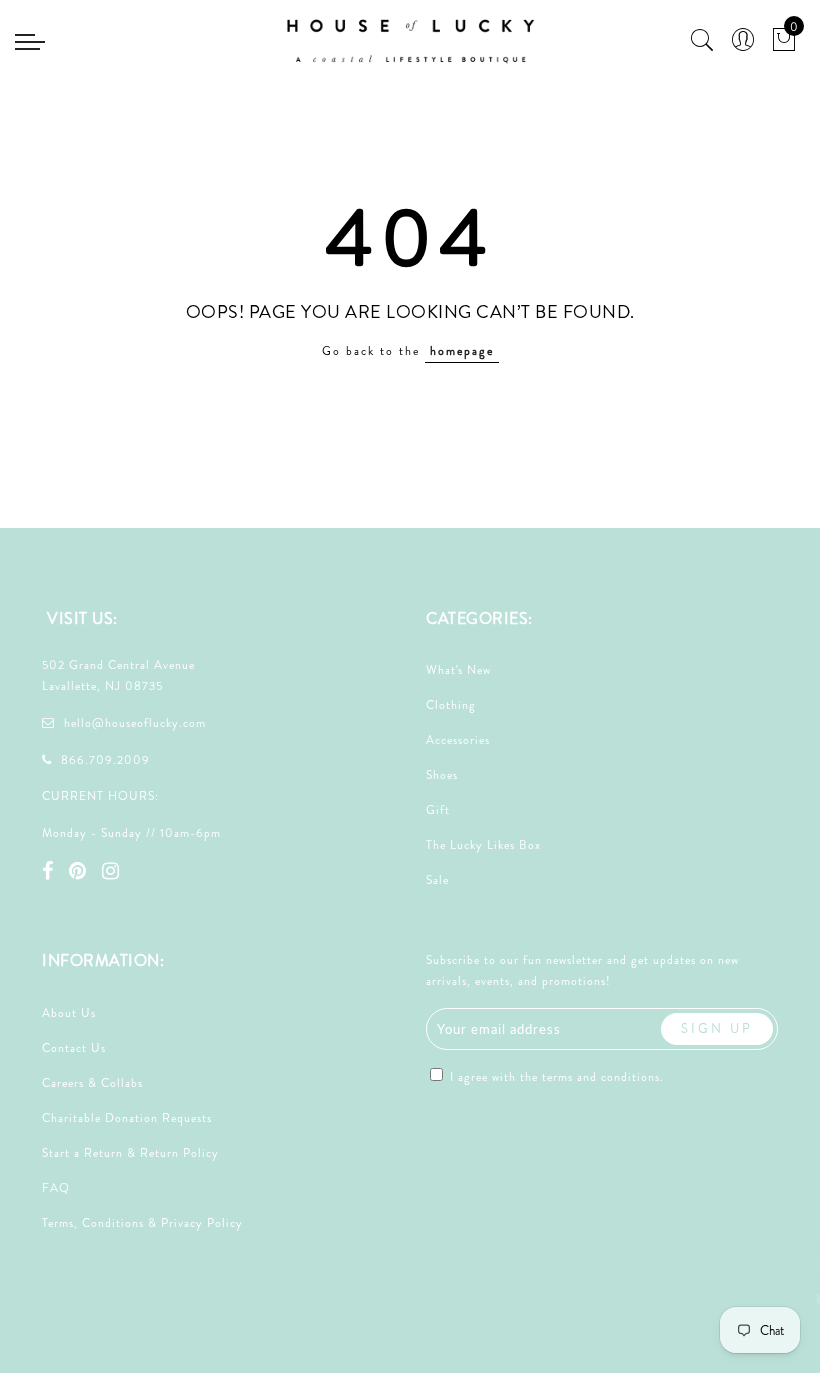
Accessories (458, 740)
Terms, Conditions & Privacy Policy (142, 1223)
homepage (462, 351)
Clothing (451, 705)
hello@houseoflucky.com (135, 723)
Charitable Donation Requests (127, 1118)
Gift (438, 810)
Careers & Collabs (92, 1083)
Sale (437, 880)
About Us (69, 1013)
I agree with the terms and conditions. (555, 1077)
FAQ (56, 1188)
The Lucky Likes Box (483, 845)
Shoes (442, 775)
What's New (458, 670)
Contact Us (74, 1048)
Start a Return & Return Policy (130, 1153)
